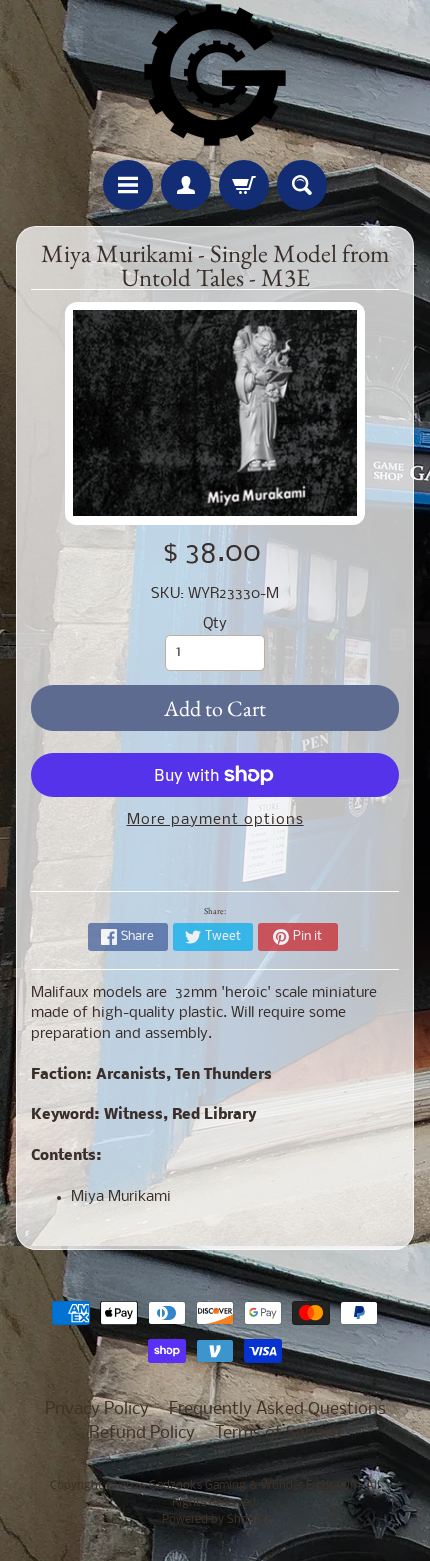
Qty (215, 624)
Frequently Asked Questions (277, 1409)
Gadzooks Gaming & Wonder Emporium (254, 1486)
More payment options (215, 820)
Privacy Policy (97, 1409)
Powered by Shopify (215, 1520)
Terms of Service (278, 1433)
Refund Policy (142, 1433)
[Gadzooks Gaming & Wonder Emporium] (215, 75)
